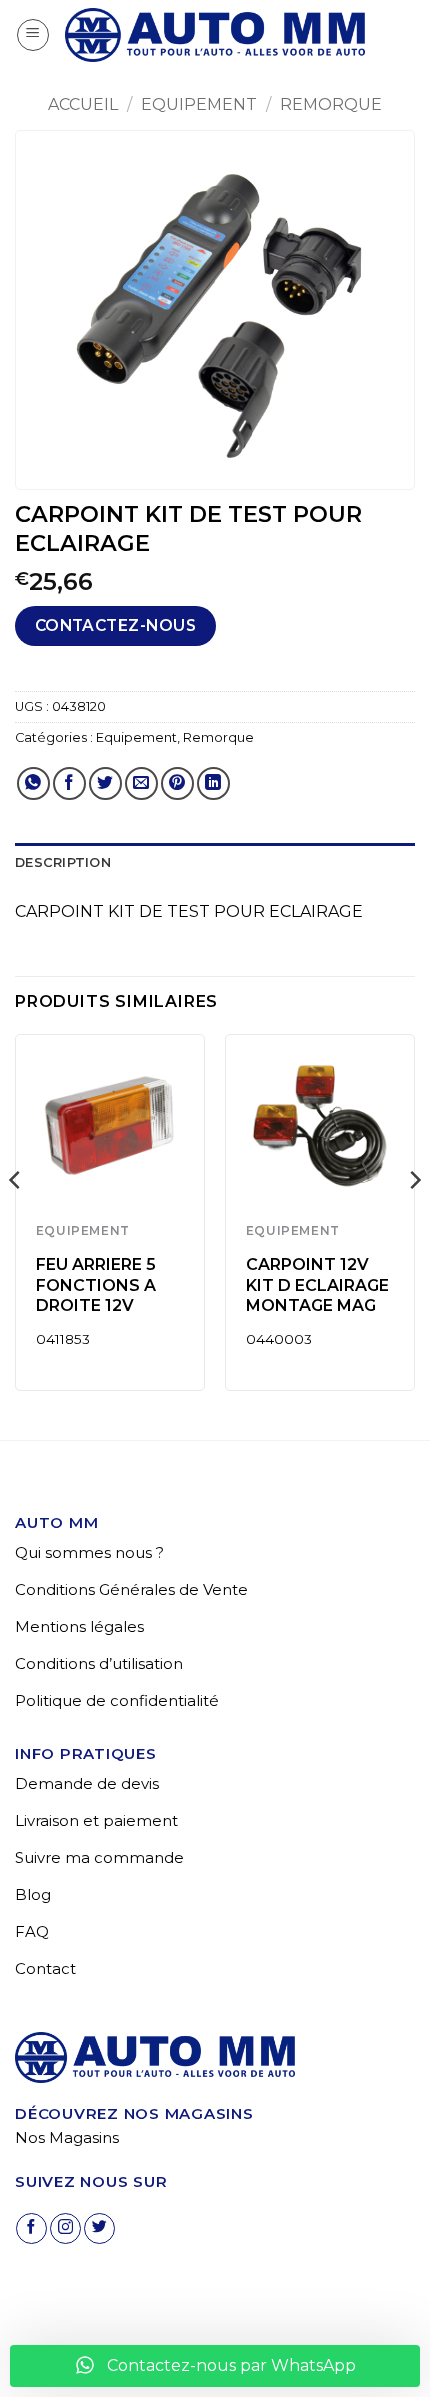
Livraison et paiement (96, 1820)
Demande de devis (87, 1783)
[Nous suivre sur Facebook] (31, 2228)
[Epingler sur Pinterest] (177, 783)
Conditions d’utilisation (99, 1663)
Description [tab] (63, 862)
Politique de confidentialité (117, 1700)
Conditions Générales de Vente (131, 1589)
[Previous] (16, 1220)
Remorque (331, 104)
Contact (45, 1968)
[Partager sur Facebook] (69, 783)
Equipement (199, 104)
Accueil (83, 104)
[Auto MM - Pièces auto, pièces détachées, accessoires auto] (215, 35)
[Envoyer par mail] (141, 783)
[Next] (414, 1220)
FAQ (32, 1931)
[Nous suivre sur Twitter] (99, 2228)
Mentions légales (79, 1626)
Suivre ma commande (99, 1857)
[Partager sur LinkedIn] (213, 783)
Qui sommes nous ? (89, 1552)
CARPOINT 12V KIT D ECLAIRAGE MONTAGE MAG (317, 1285)
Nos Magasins (67, 2137)
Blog (33, 1894)
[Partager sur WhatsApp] (33, 783)
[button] (33, 35)
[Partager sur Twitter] (105, 783)
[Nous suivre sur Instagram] (65, 2228)
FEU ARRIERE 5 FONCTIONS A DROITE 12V (96, 1285)
